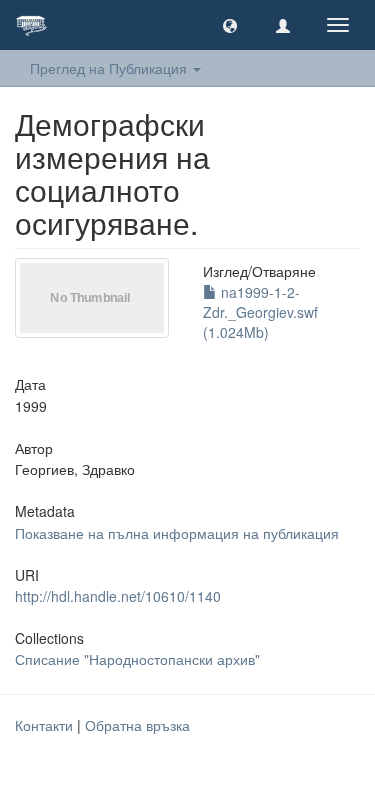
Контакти (44, 725)
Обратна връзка (137, 725)
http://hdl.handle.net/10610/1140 (118, 596)
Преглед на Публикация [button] (110, 68)
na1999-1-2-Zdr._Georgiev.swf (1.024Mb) (260, 312)
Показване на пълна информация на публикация (177, 533)
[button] (230, 25)
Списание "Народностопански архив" (137, 659)
